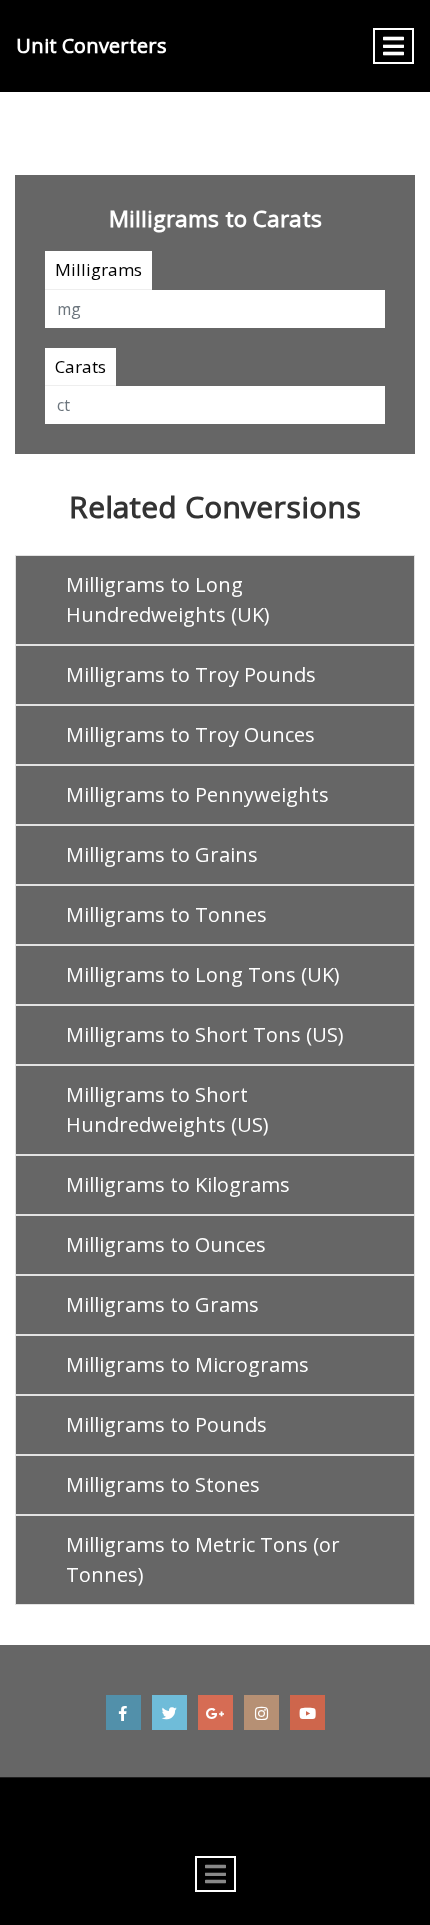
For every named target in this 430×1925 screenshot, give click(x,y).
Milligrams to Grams (162, 1304)
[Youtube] (307, 1712)
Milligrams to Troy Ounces (190, 734)
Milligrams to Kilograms (178, 1184)
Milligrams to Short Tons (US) (205, 1034)
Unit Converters (91, 45)
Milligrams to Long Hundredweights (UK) (168, 599)
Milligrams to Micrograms (187, 1364)
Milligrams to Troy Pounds (191, 674)
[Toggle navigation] (393, 46)
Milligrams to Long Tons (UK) (203, 974)
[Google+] (215, 1712)
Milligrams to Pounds (166, 1424)
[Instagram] (261, 1712)
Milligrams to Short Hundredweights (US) (167, 1109)
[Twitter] (169, 1712)
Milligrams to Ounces (166, 1244)
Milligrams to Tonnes (166, 914)
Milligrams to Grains (162, 854)
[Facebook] (123, 1712)
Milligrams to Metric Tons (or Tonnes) (203, 1559)
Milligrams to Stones (163, 1484)
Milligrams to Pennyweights (197, 794)
